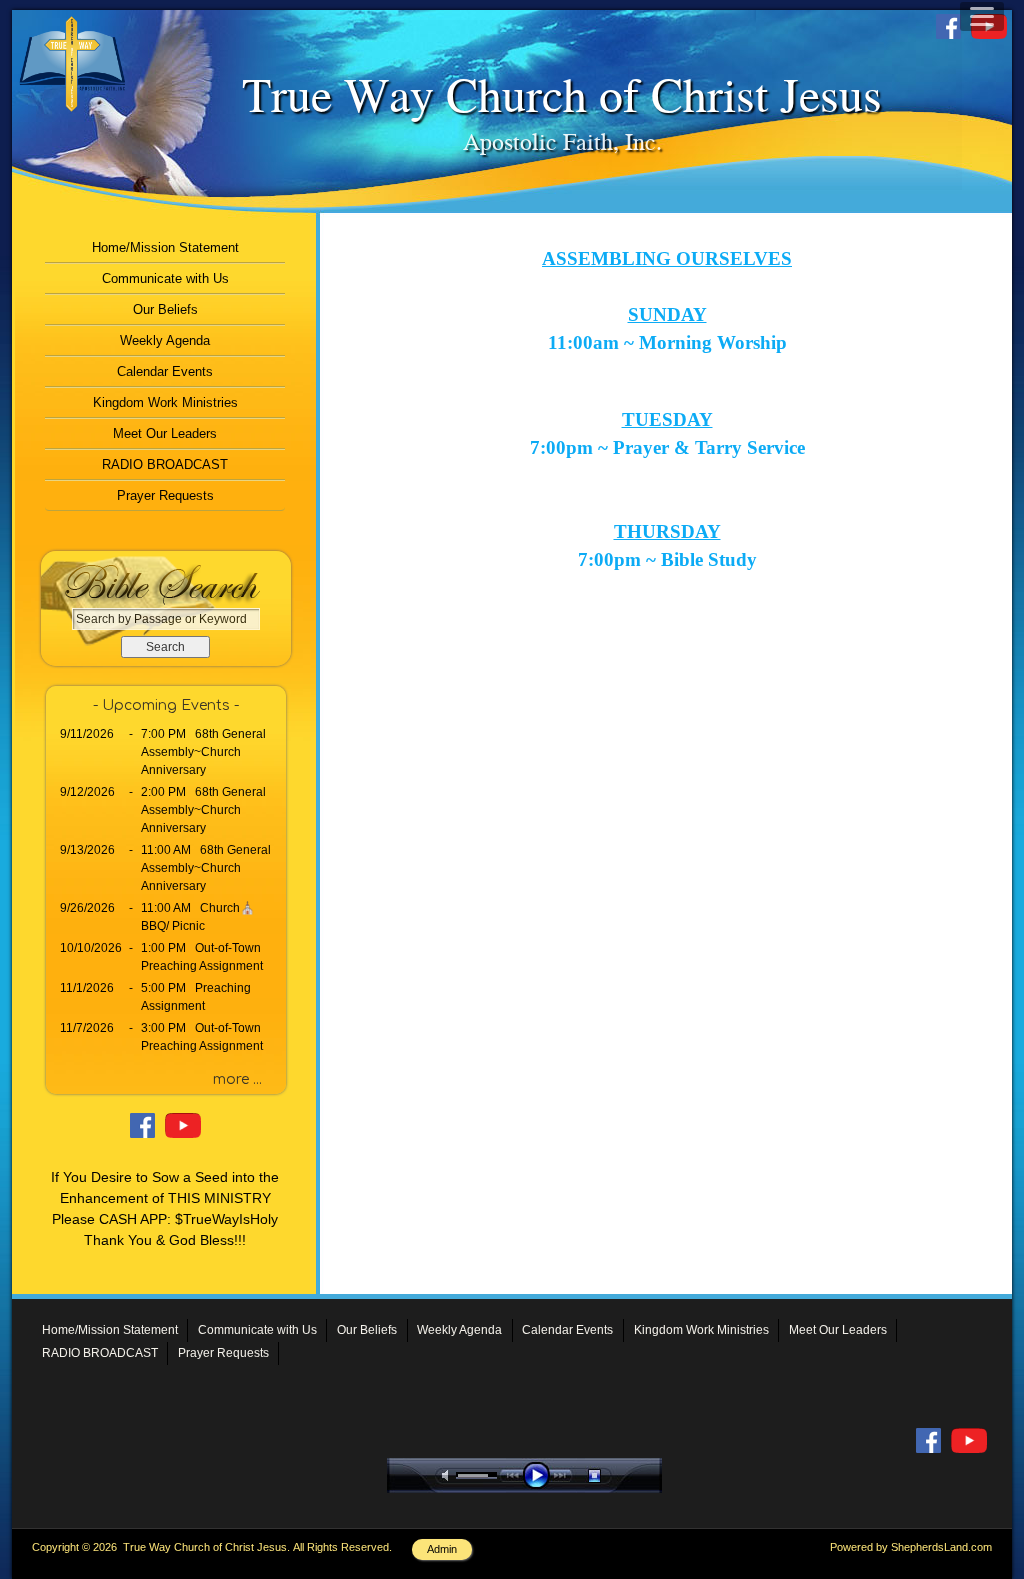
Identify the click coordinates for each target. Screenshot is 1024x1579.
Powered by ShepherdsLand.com (911, 1547)
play (541, 1475)
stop (612, 1475)
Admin (442, 1549)
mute (449, 1475)
